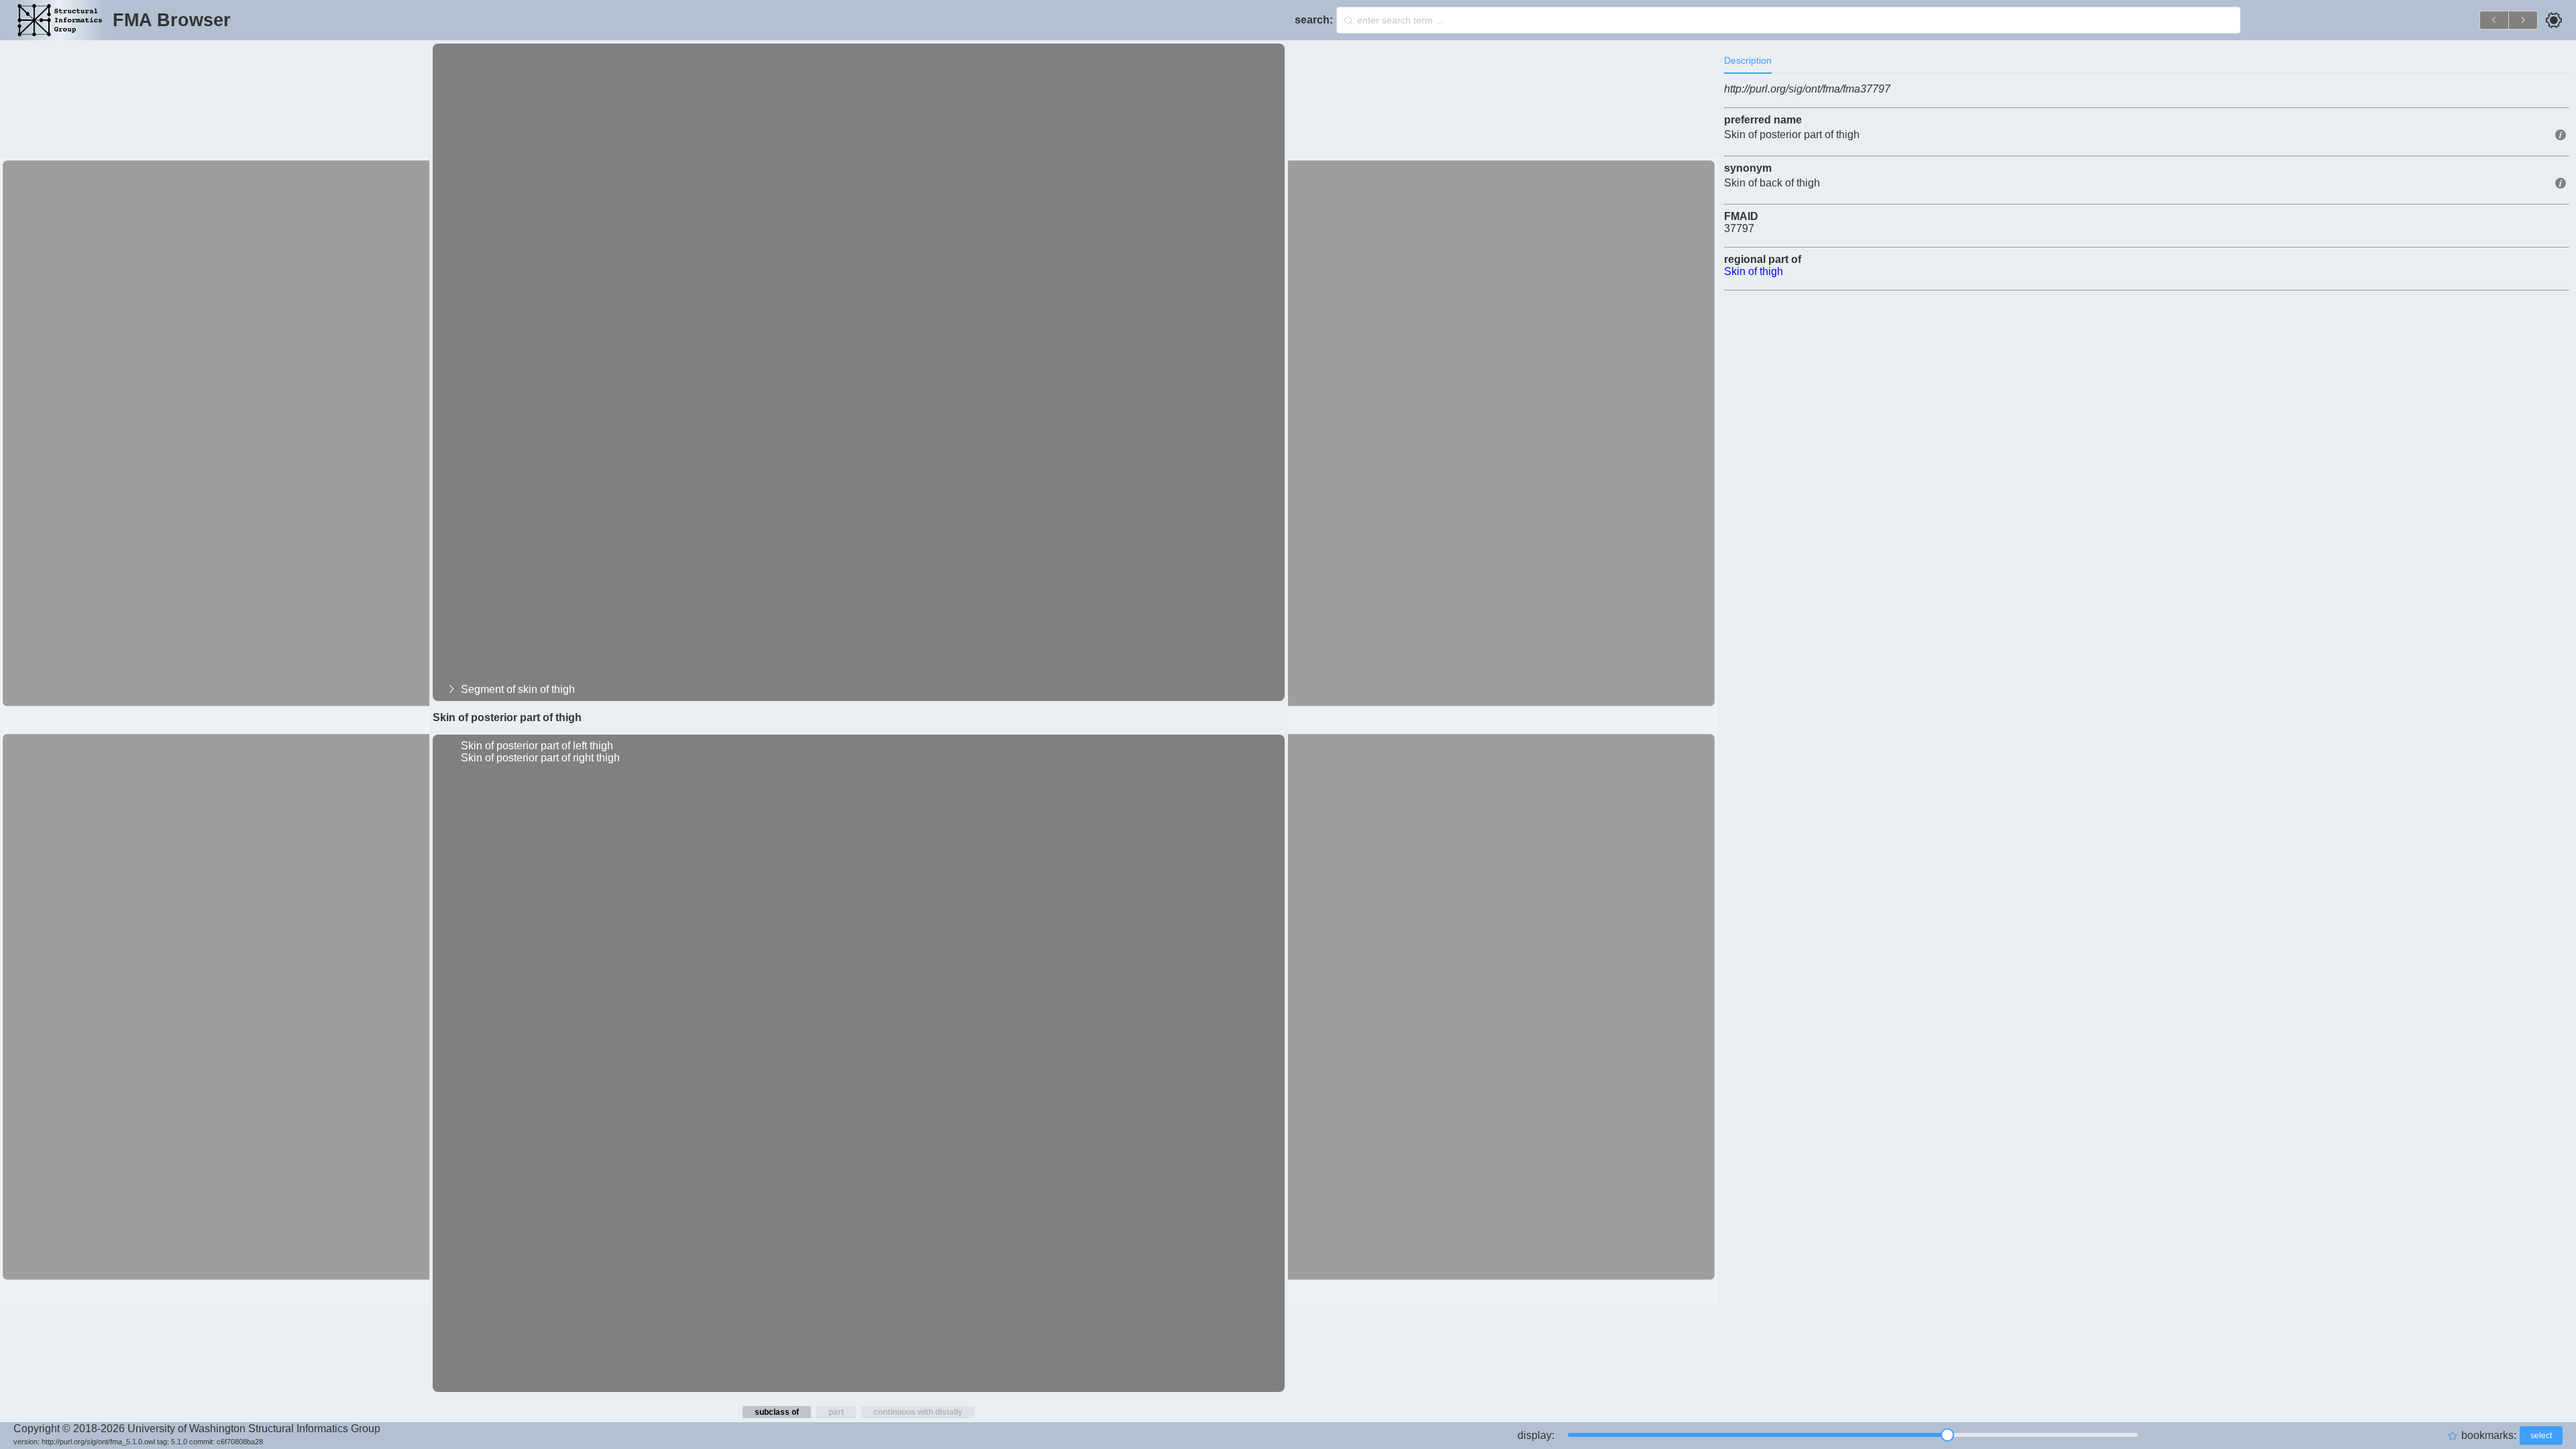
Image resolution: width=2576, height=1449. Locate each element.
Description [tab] (1748, 60)
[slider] (1853, 1435)
